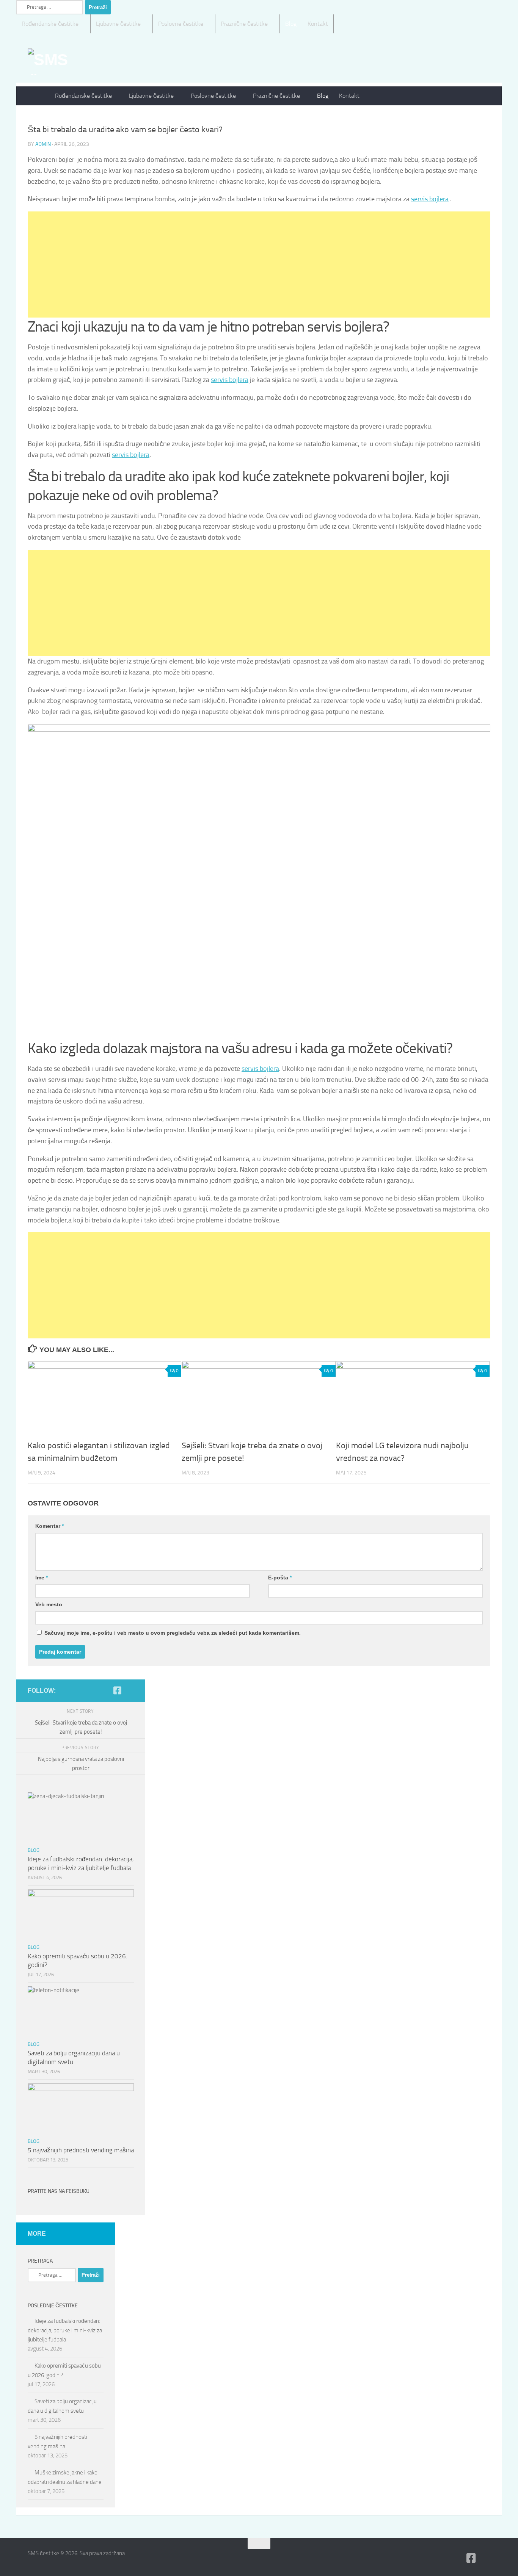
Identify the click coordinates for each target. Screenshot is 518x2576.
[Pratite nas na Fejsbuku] (117, 1690)
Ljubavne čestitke (118, 24)
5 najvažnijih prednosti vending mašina (81, 2150)
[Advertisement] (255, 264)
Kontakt (318, 24)
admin (43, 144)
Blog (291, 24)
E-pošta (280, 1578)
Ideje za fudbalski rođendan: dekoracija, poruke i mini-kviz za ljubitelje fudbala (65, 2330)
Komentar (49, 1526)
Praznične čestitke (244, 24)
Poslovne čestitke (181, 24)
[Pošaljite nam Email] (129, 1691)
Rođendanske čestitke (50, 24)
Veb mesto (49, 1604)
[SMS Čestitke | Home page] (66, 62)
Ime (42, 1578)
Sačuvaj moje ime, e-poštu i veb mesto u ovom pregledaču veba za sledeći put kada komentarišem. (173, 1633)
